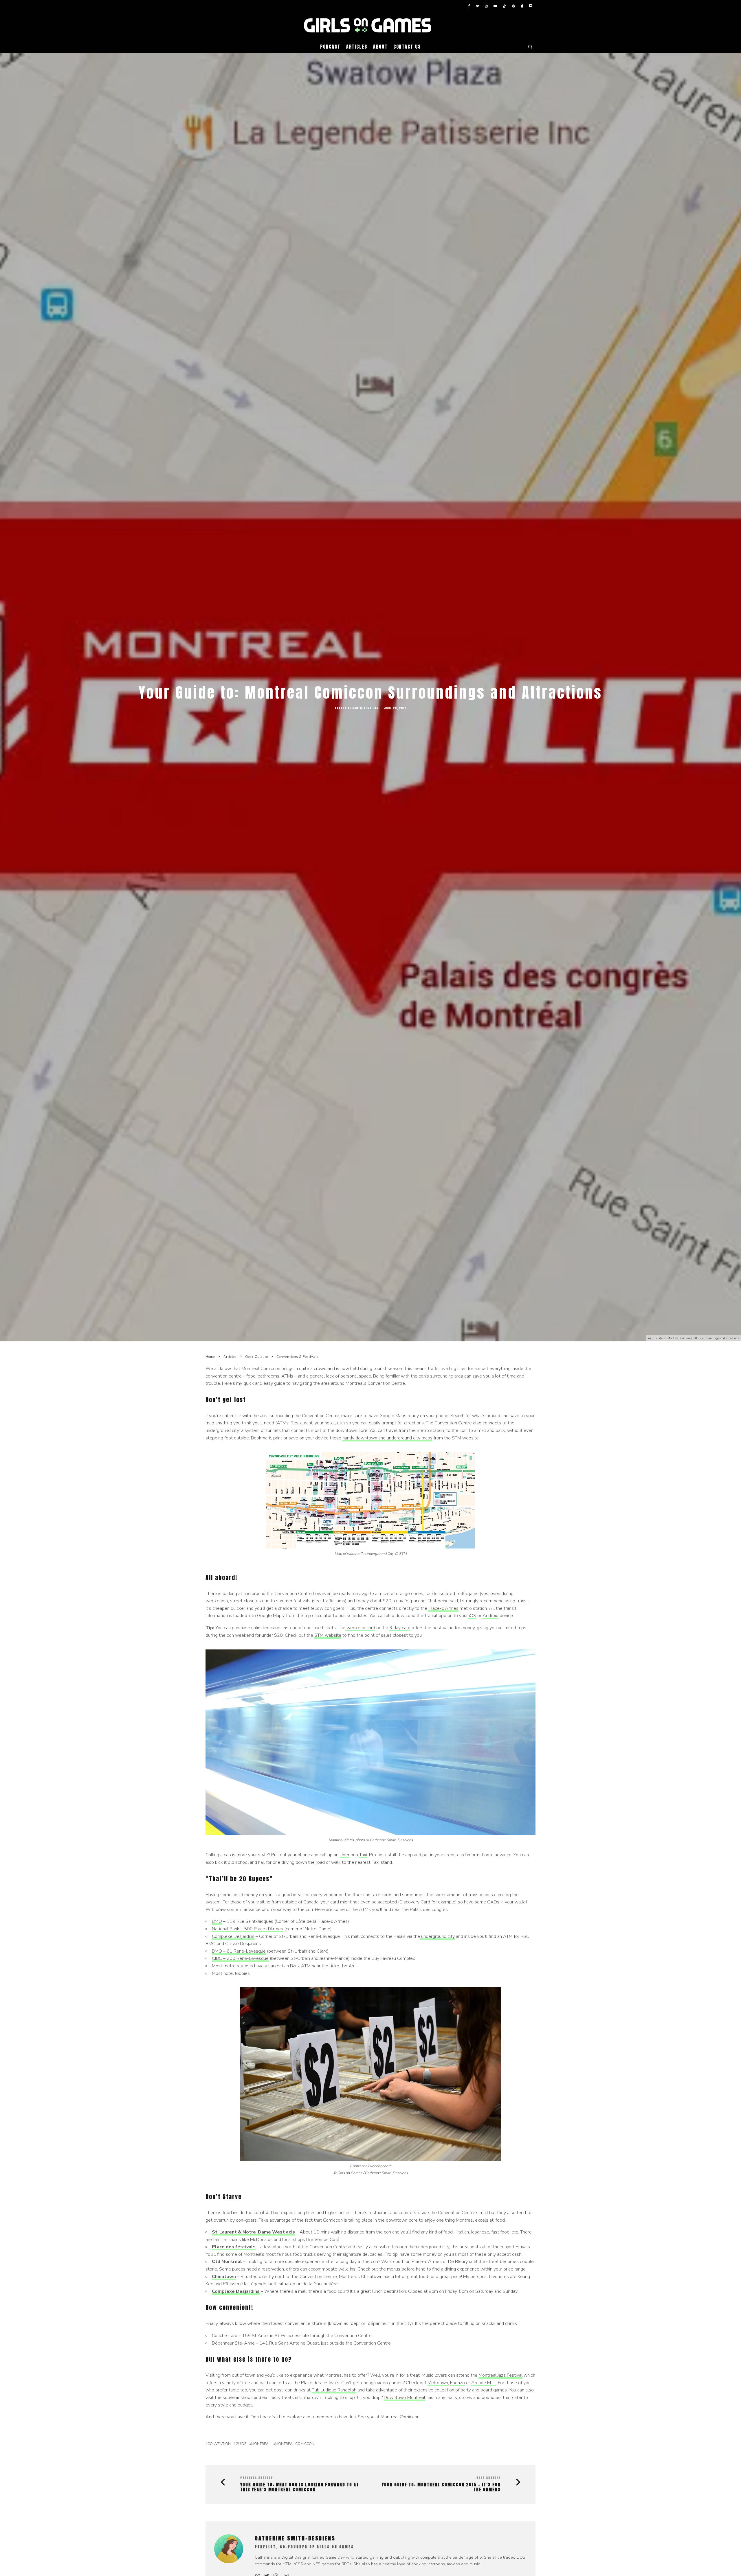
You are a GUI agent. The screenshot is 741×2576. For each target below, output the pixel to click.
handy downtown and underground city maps (387, 1438)
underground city (437, 1936)
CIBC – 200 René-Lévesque (240, 1958)
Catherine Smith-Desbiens (357, 708)
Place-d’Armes (443, 1608)
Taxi (363, 1855)
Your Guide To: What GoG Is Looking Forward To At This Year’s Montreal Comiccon (300, 2487)
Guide (241, 2444)
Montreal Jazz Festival (500, 2375)
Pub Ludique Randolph (334, 2390)
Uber (344, 1855)
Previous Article (257, 2478)
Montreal (261, 2444)
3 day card (400, 1628)
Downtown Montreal (405, 2398)
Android (490, 1616)
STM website (328, 1635)
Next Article (489, 2478)
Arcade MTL (484, 2383)
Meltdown (438, 2383)
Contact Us (407, 47)
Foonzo (457, 2383)
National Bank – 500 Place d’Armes (247, 1929)
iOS (472, 1616)
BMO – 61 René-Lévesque (239, 1951)
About (380, 47)
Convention (219, 2444)
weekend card (360, 1628)
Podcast (330, 47)
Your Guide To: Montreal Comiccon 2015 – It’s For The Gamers (441, 2487)
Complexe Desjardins (233, 1936)
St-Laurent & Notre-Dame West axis (253, 2232)
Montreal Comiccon (295, 2444)
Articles (357, 47)
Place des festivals (234, 2247)
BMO (217, 1921)
